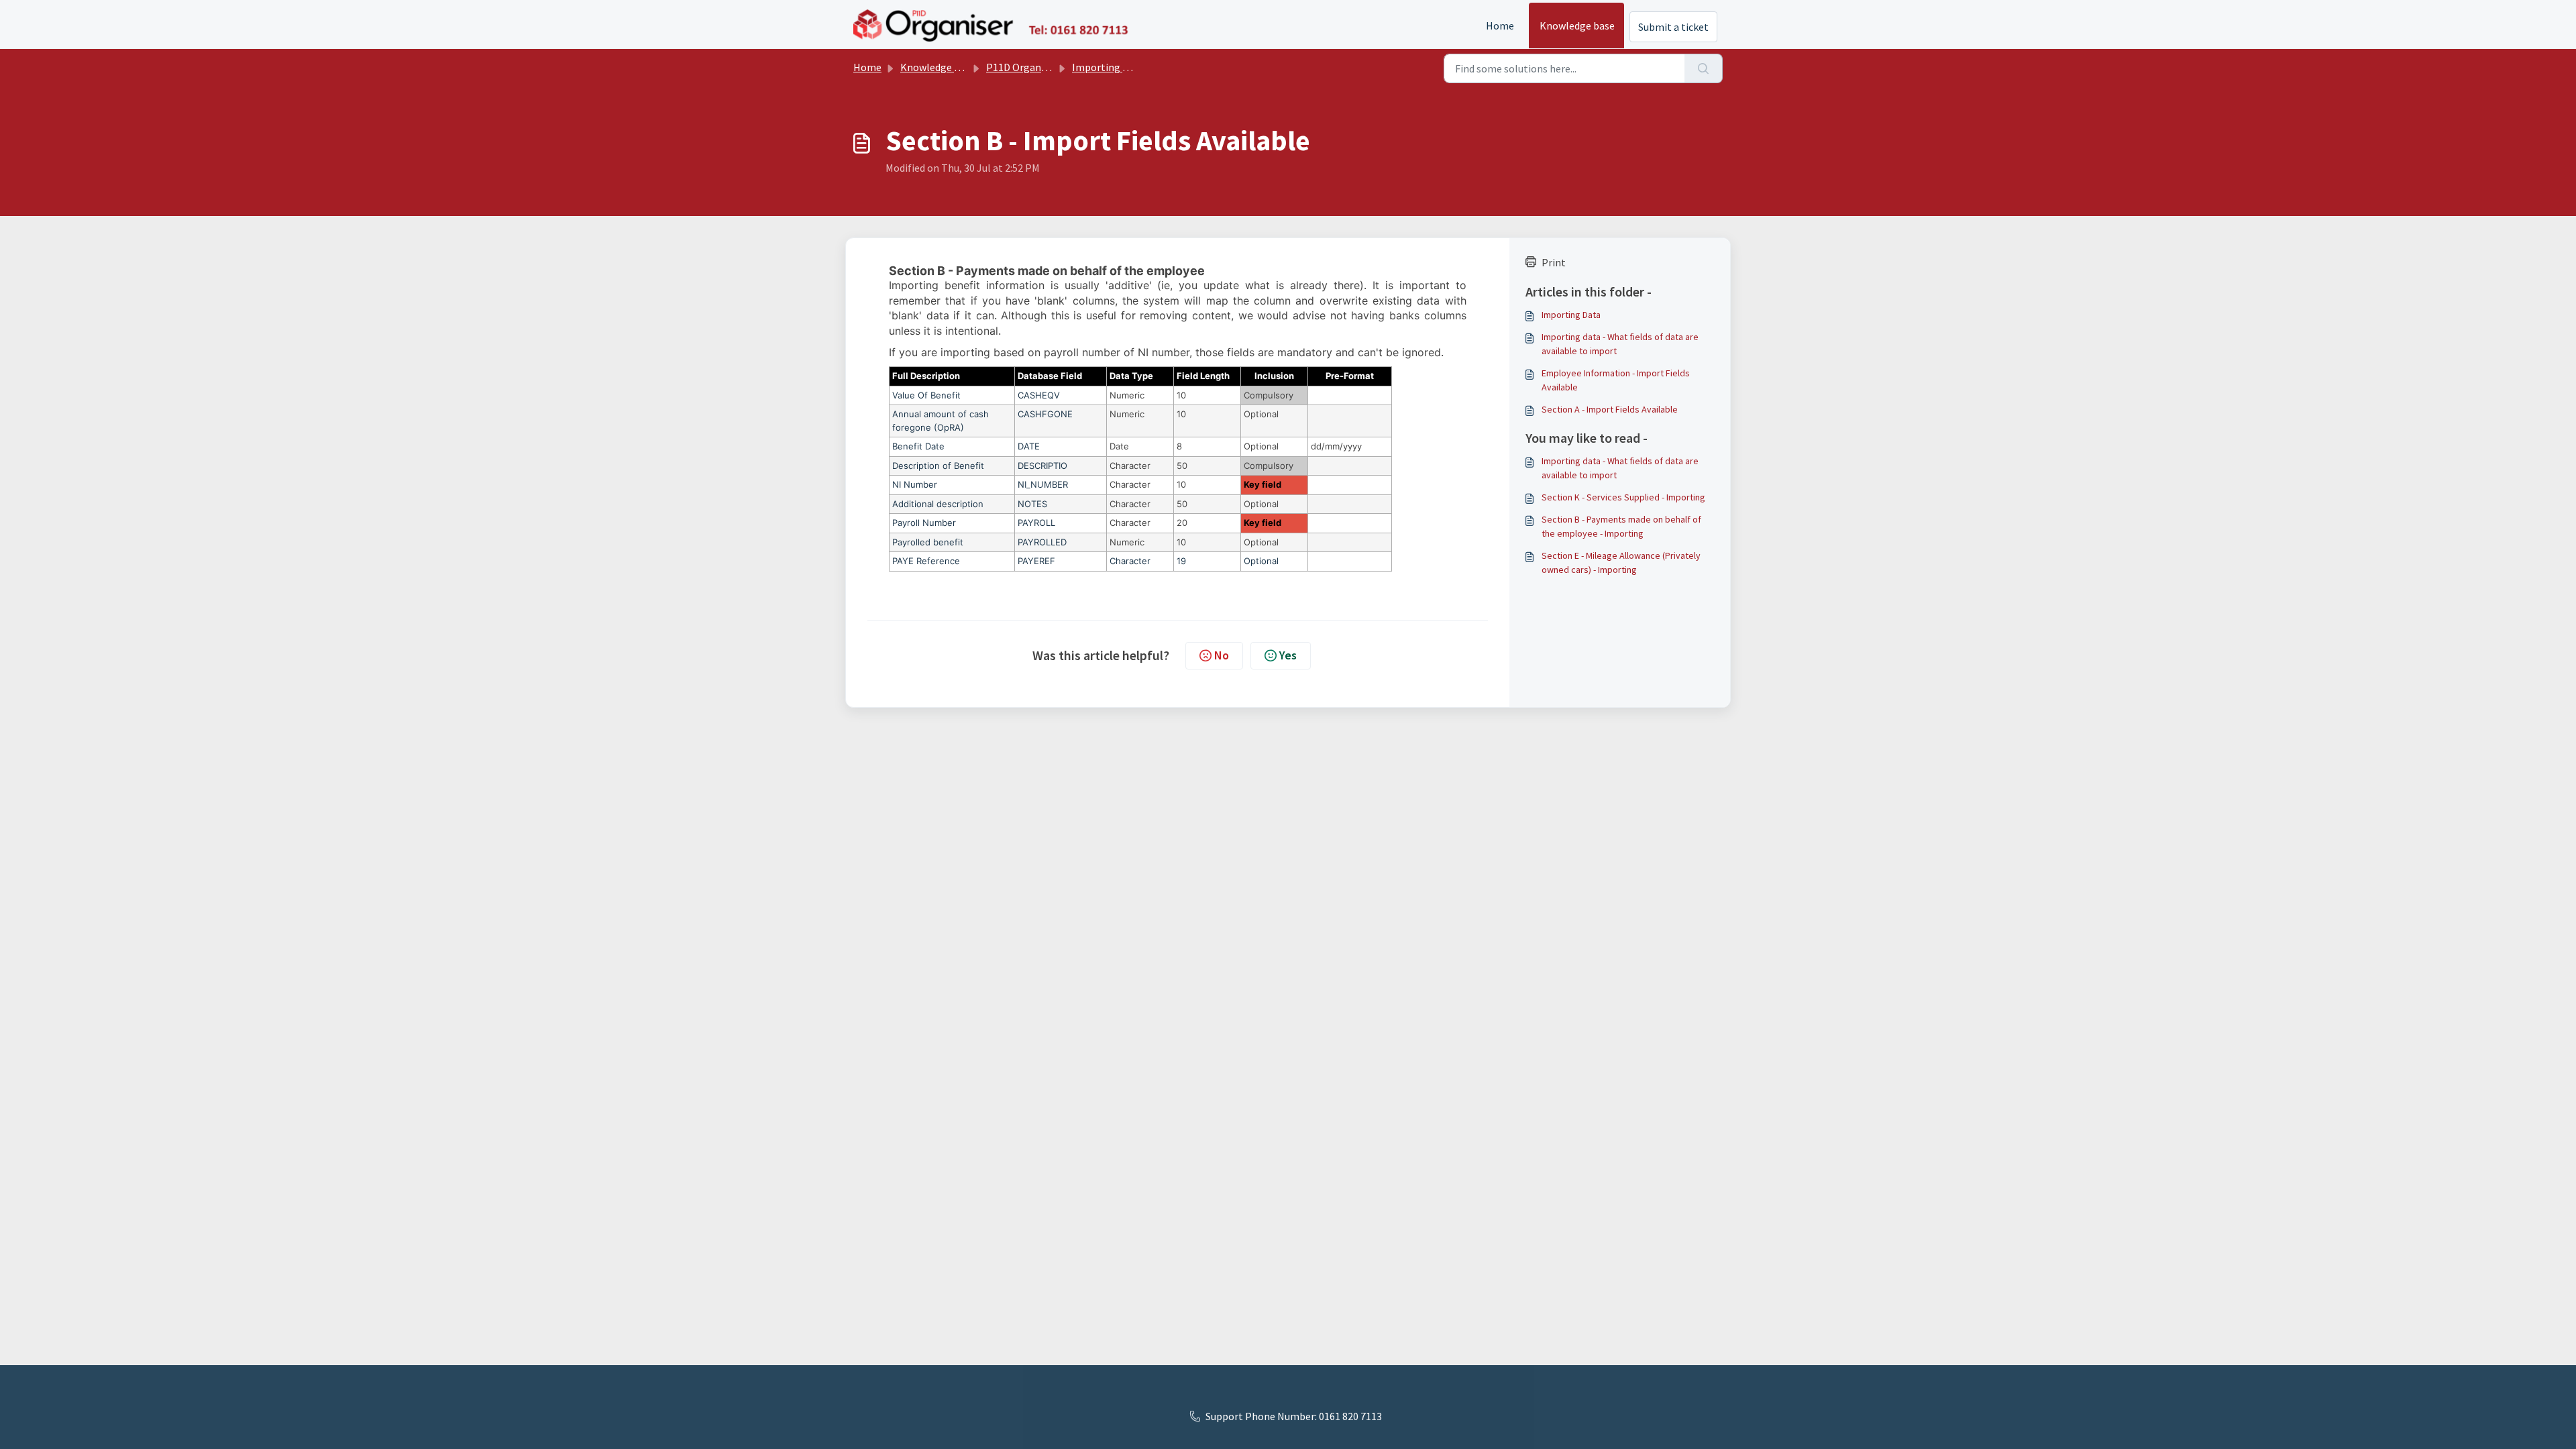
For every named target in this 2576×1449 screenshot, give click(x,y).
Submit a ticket (1673, 27)
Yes (1288, 655)
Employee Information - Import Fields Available (1616, 380)
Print (1554, 262)
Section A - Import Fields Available (1610, 409)
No (1222, 655)
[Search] (1704, 68)
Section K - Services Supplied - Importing (1623, 497)
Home (1500, 25)
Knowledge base (1577, 25)
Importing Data (1108, 67)
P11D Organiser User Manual (1051, 67)
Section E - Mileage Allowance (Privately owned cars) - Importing (1621, 562)
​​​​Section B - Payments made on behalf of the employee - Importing (1621, 526)
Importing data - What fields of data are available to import (1620, 344)
